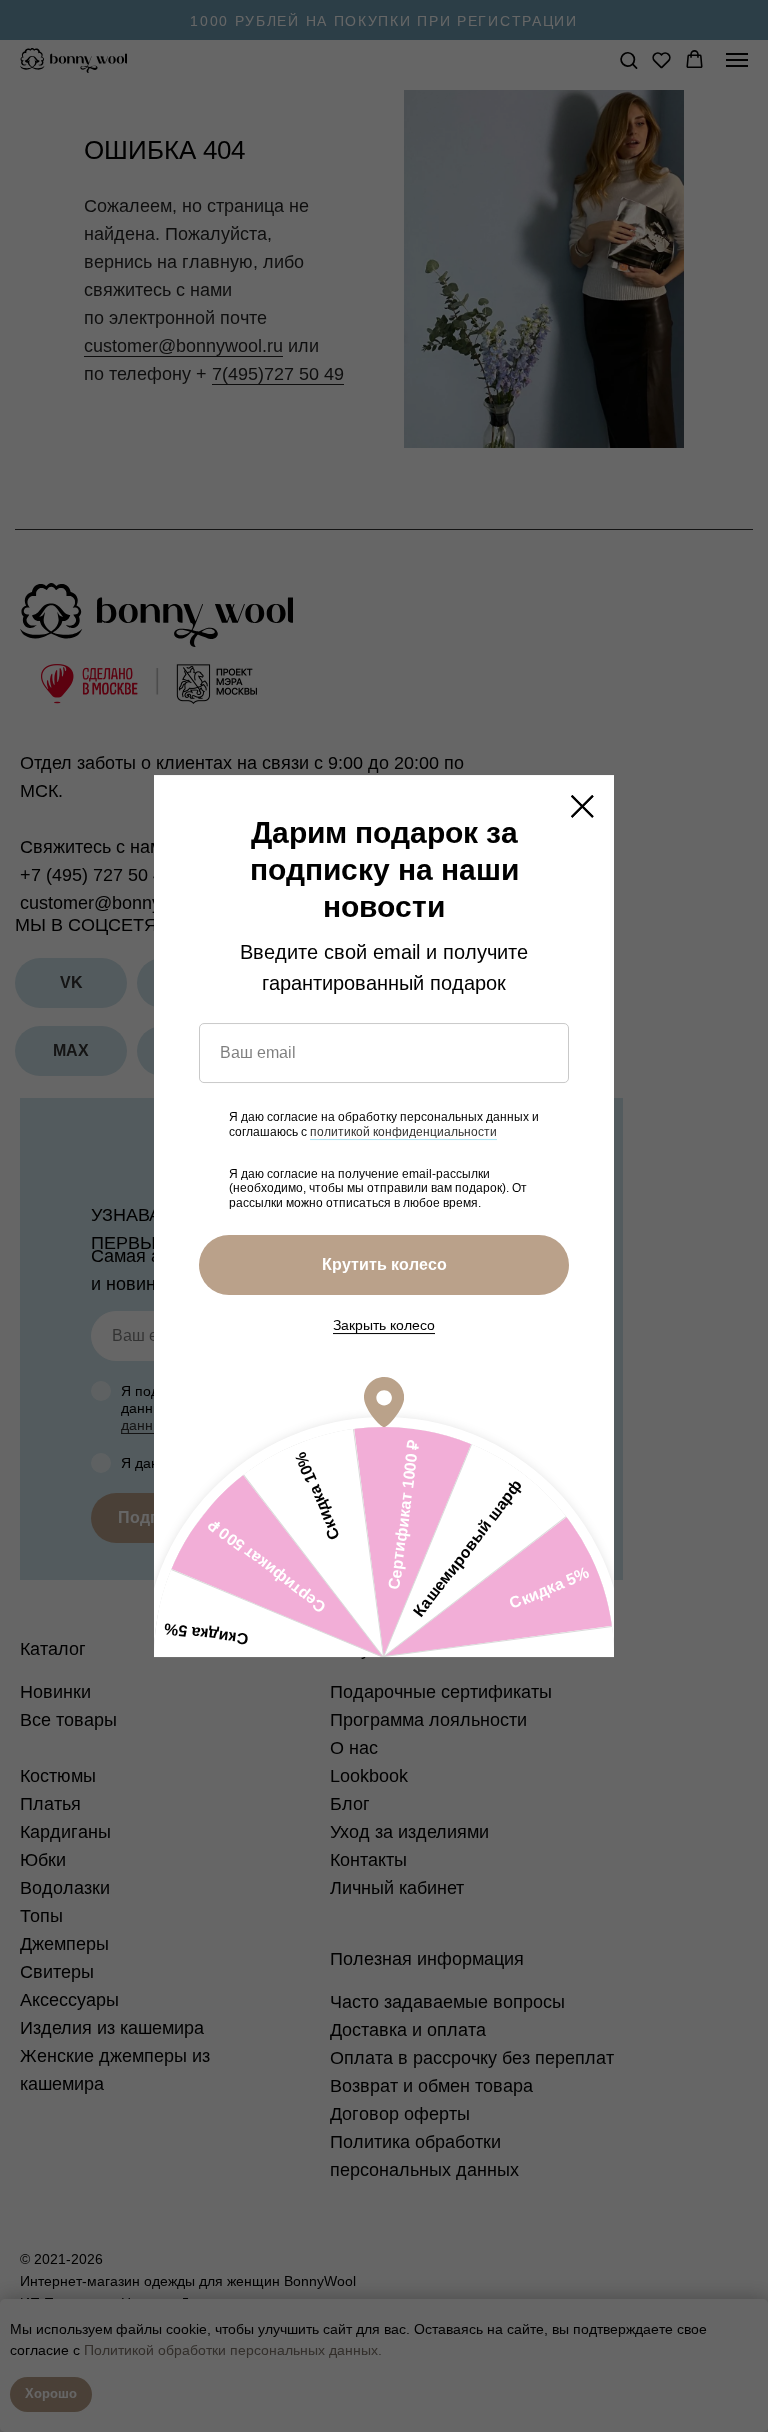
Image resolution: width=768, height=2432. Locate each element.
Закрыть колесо (384, 1325)
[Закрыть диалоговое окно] (582, 806)
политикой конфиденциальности (403, 1132)
